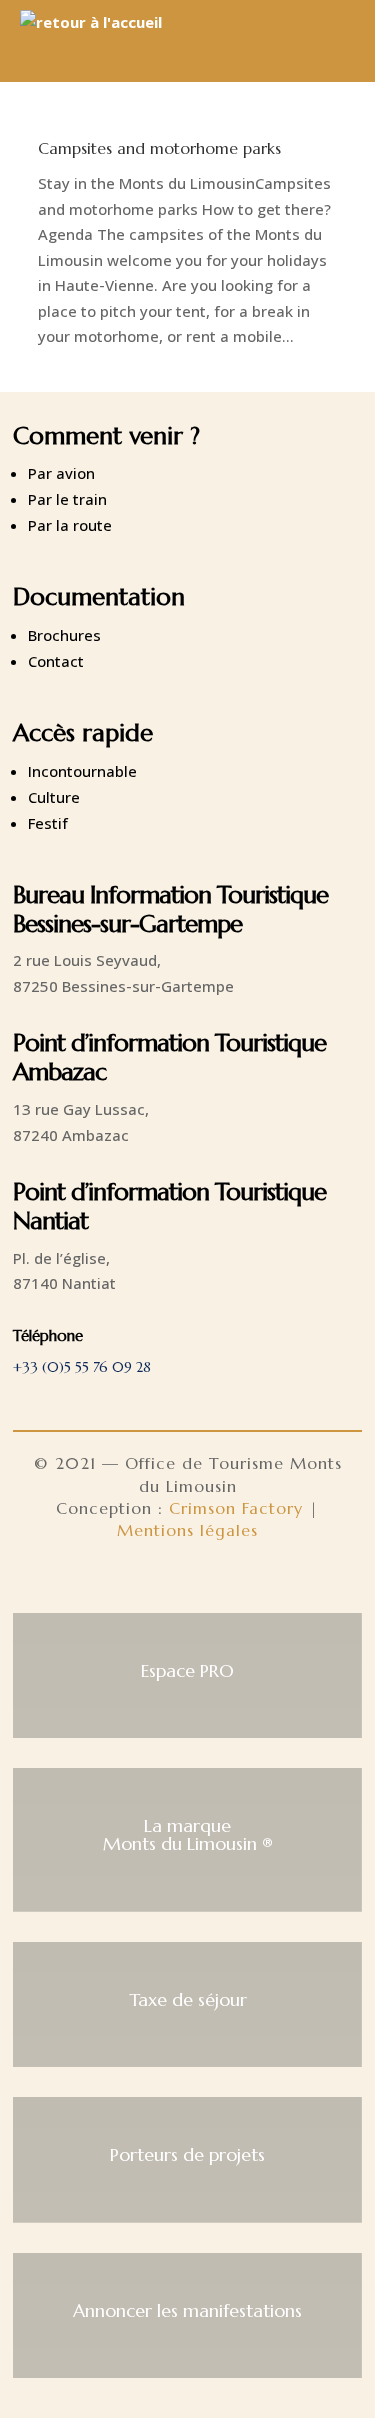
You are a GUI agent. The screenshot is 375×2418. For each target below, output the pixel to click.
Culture (54, 797)
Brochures (64, 635)
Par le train (67, 499)
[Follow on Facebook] (140, 1582)
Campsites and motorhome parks (159, 148)
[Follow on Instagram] (188, 1582)
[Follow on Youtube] (236, 1582)
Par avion (61, 473)
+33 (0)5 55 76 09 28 (82, 1367)
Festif (48, 823)
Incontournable (82, 771)
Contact (56, 661)
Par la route (70, 525)
